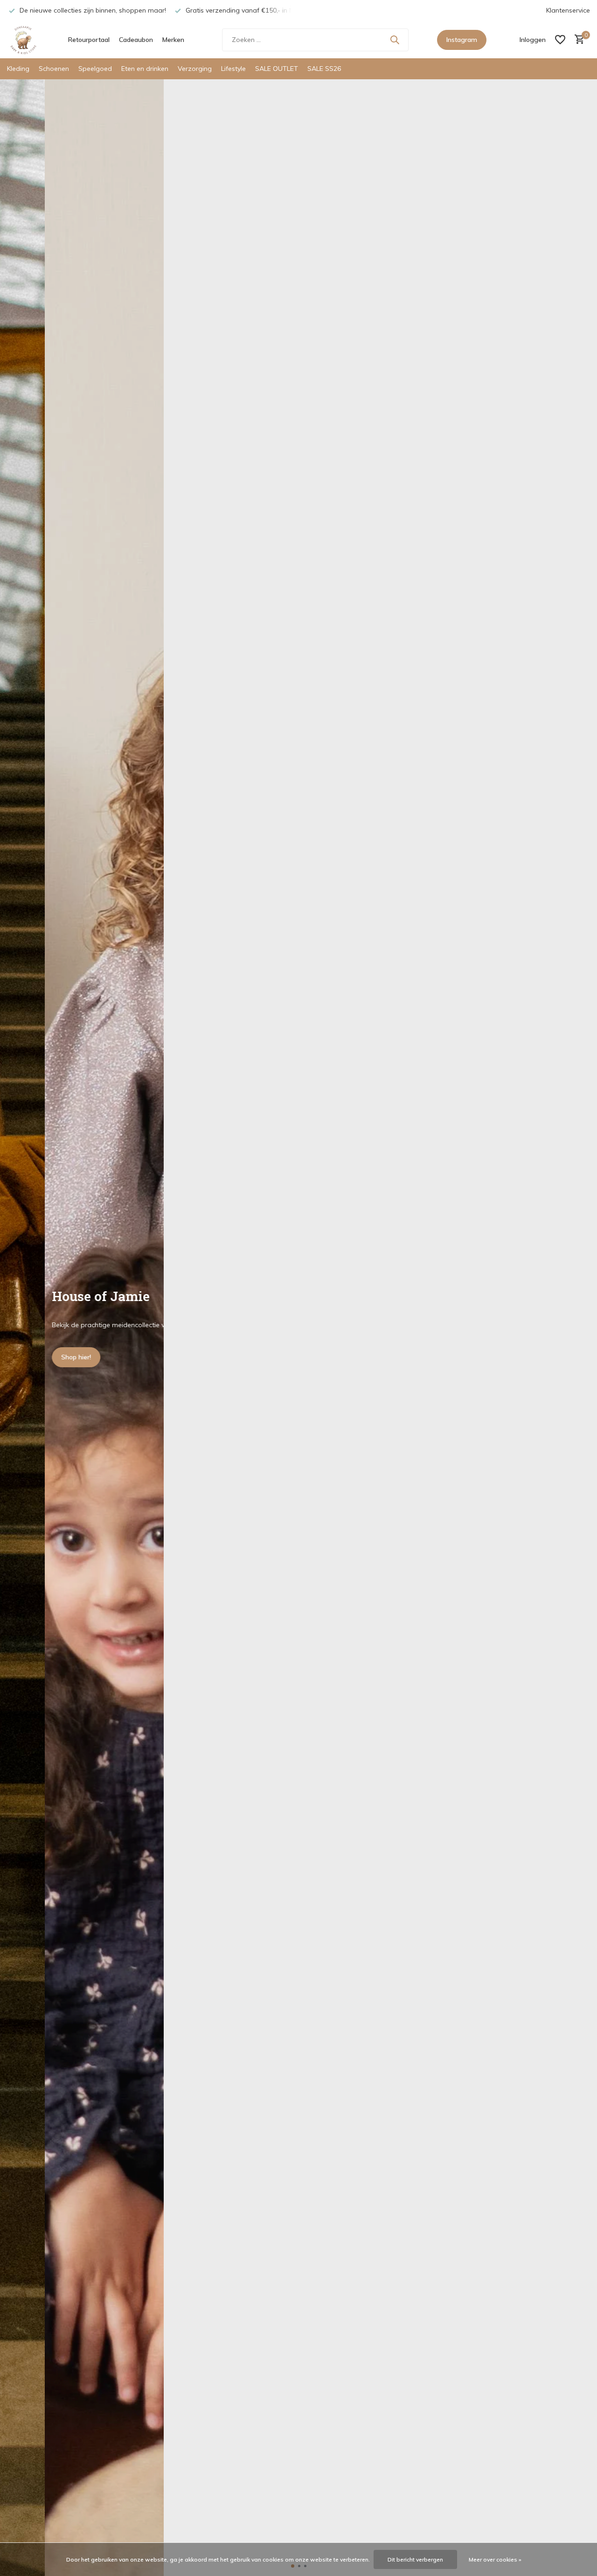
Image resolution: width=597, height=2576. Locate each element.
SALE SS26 (324, 69)
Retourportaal (89, 40)
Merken (173, 40)
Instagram (462, 40)
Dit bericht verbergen (415, 2559)
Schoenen (54, 69)
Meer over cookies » (495, 2559)
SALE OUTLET (277, 69)
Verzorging (195, 69)
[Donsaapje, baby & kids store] (23, 40)
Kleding (18, 69)
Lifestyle (233, 69)
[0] (577, 40)
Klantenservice (568, 10)
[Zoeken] (395, 40)
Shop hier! (31, 1357)
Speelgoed (95, 69)
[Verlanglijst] (560, 40)
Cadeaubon (136, 40)
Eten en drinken (145, 69)
